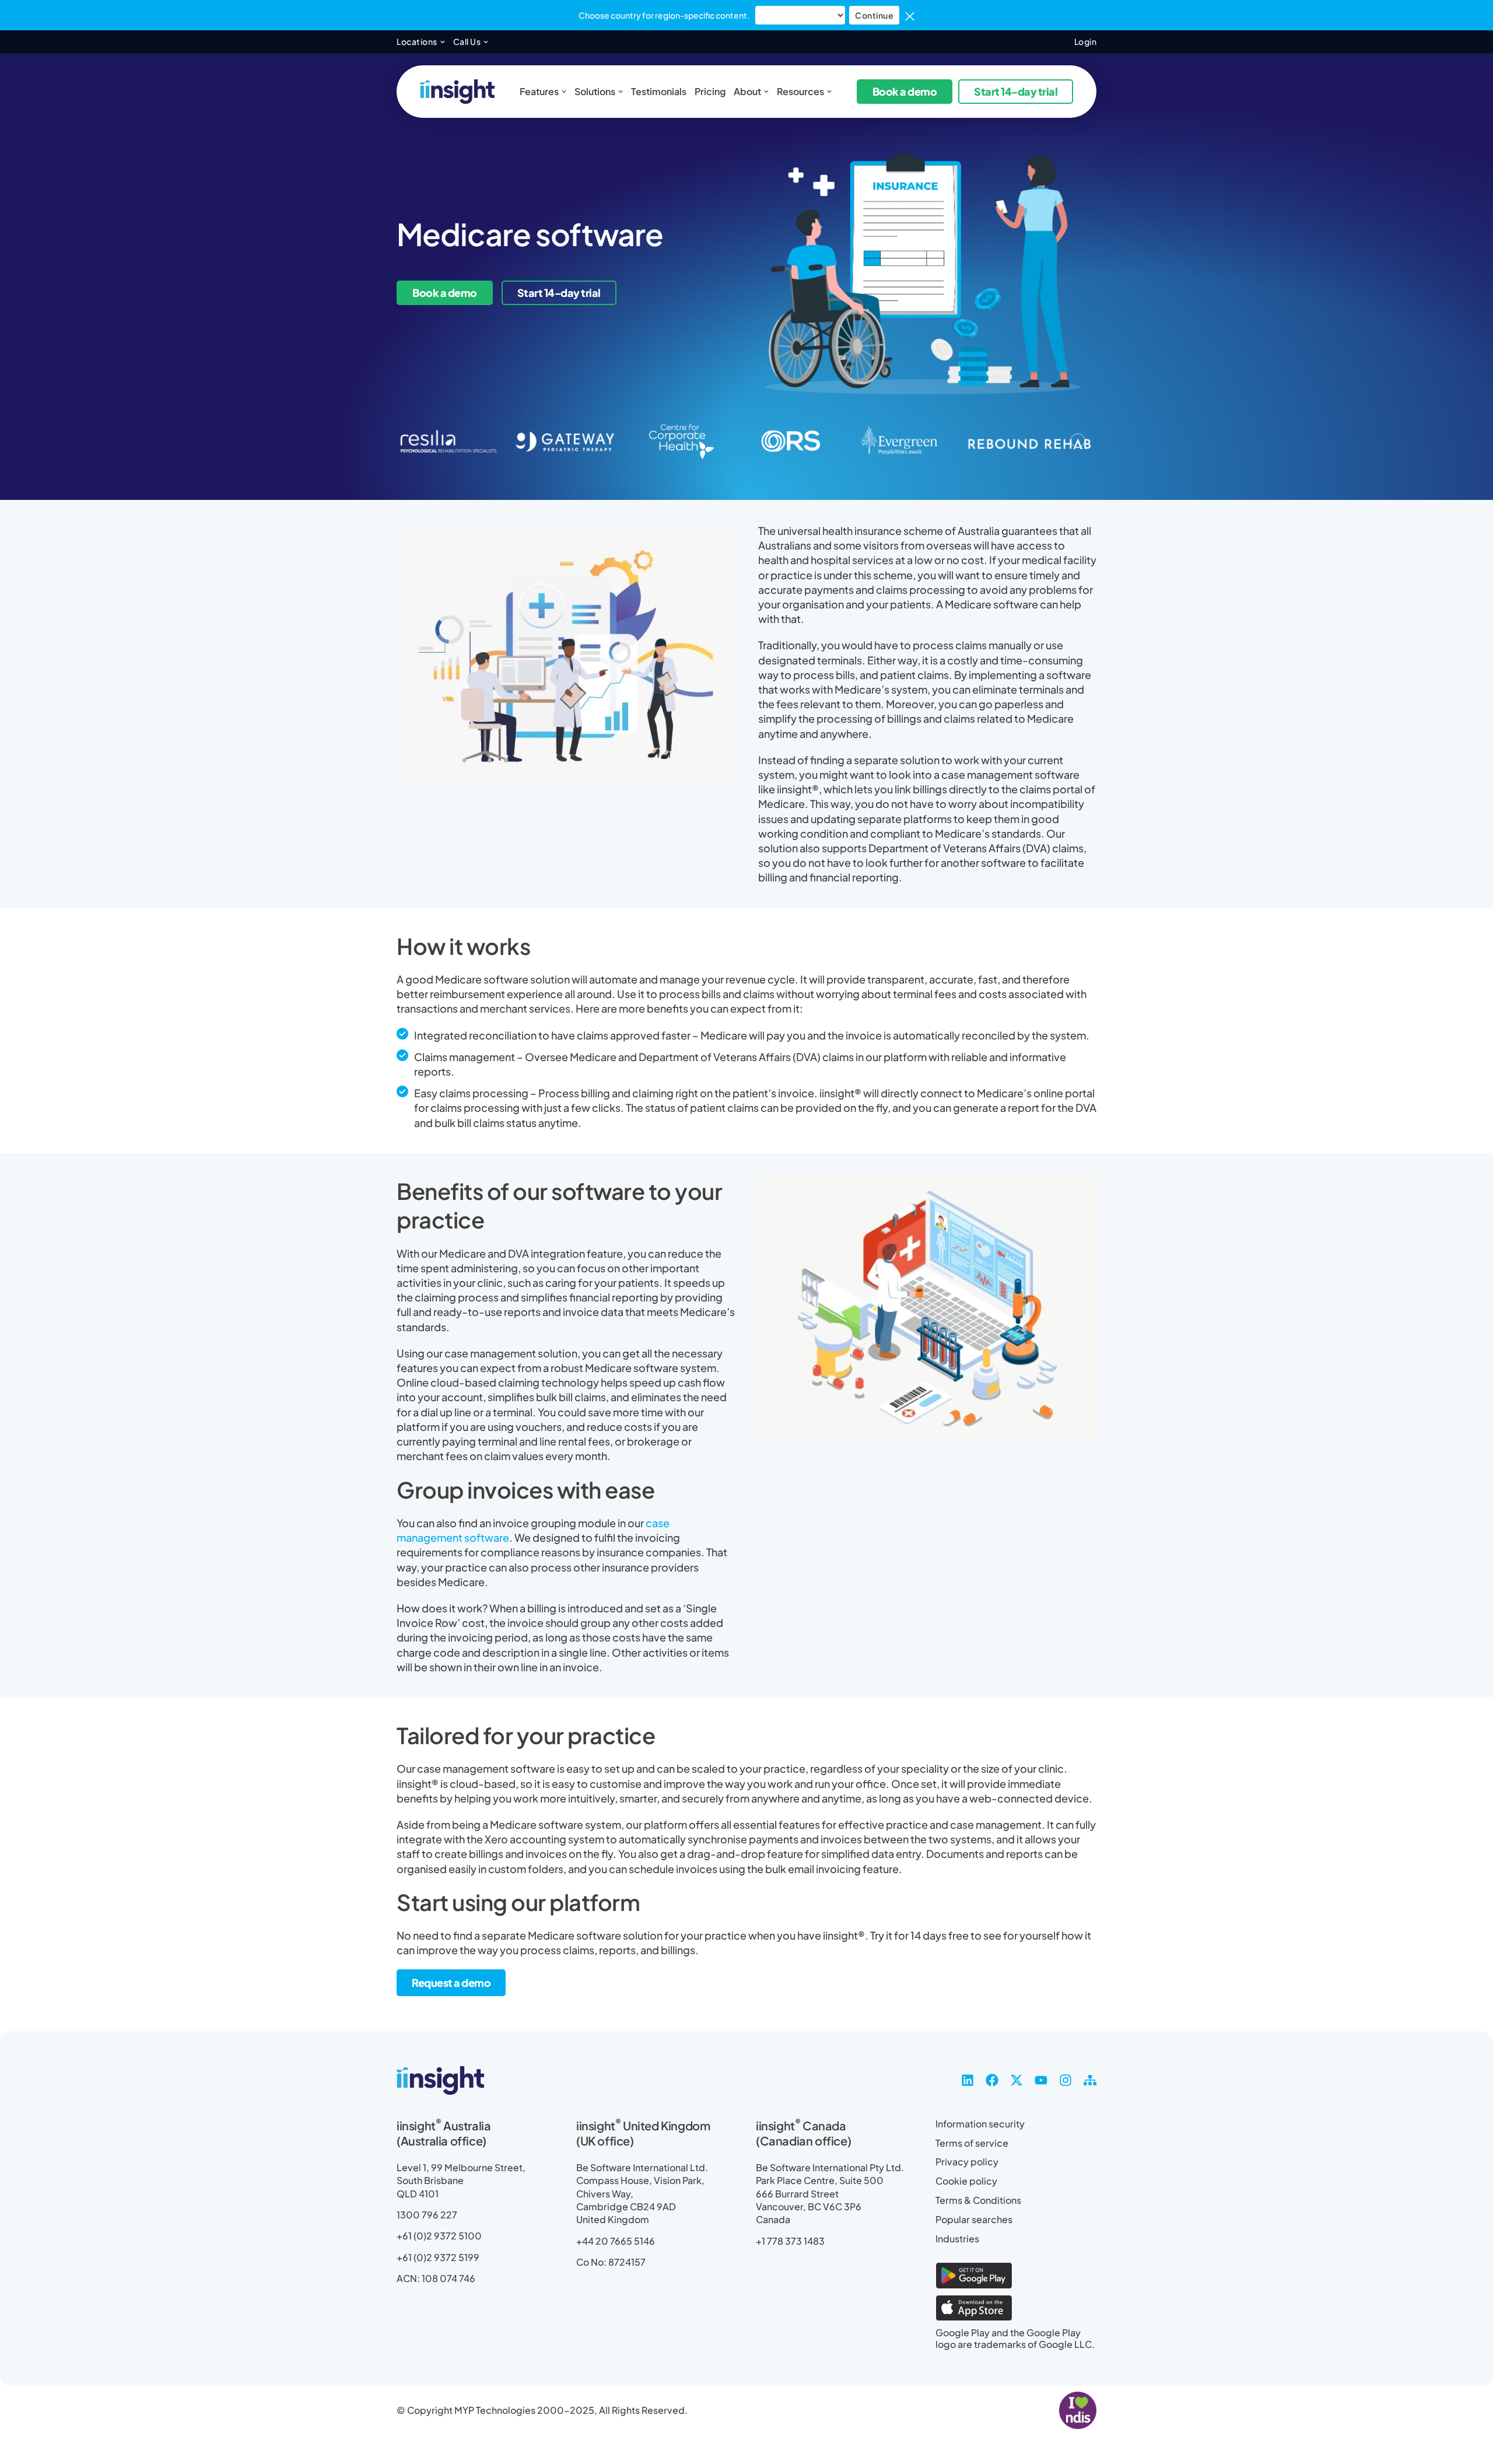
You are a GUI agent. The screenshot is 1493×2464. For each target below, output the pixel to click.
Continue (874, 15)
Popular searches (974, 2220)
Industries (957, 2239)
